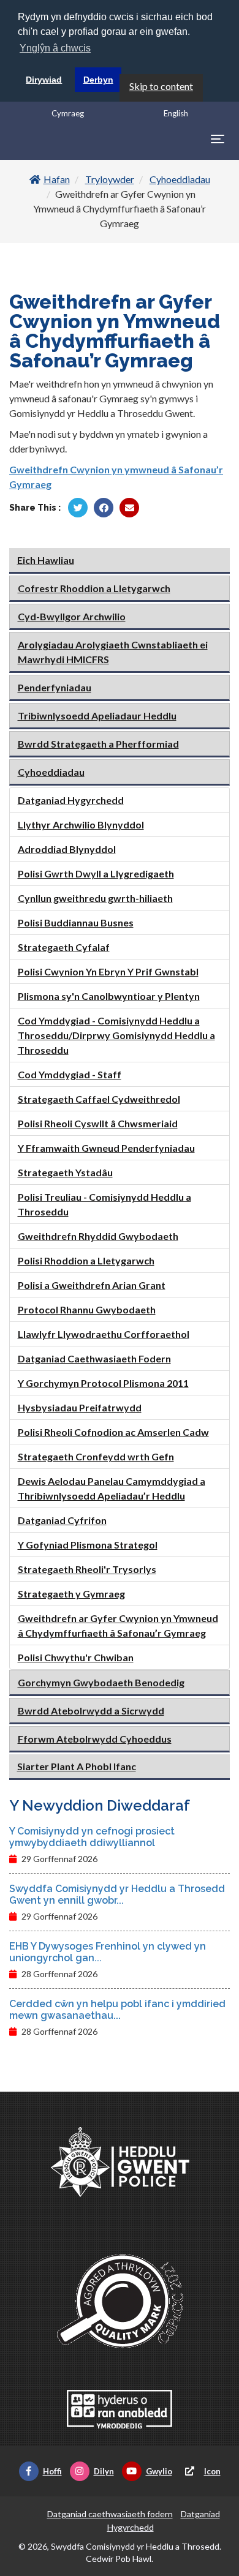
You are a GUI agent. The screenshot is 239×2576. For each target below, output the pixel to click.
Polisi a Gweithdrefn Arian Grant (92, 1285)
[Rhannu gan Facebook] (104, 508)
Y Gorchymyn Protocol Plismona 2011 (103, 1383)
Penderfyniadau (55, 687)
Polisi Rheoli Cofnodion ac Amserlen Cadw (113, 1432)
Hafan (57, 179)
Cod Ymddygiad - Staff (70, 1074)
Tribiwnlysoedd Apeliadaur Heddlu (97, 715)
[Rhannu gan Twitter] (78, 508)
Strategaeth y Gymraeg (71, 1594)
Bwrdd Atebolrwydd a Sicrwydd (91, 1710)
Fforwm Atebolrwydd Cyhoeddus (95, 1739)
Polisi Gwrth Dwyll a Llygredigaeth (96, 873)
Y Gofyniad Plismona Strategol (88, 1545)
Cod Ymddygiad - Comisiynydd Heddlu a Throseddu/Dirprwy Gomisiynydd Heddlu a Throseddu (116, 1035)
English (176, 113)
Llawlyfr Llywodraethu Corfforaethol (104, 1334)
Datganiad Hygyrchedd (71, 800)
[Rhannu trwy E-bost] (129, 508)
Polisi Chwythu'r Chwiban (76, 1657)
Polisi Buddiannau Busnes (76, 922)
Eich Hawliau (46, 560)
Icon (212, 2471)
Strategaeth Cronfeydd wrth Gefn (96, 1456)
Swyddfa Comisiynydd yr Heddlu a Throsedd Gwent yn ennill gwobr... (117, 1894)
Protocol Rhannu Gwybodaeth (87, 1309)
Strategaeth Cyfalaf (64, 947)
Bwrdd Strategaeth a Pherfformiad (98, 744)
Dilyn (104, 2471)
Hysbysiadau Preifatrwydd (80, 1407)
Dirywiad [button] (44, 80)
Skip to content (161, 86)
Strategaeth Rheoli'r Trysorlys (87, 1569)
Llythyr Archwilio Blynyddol (81, 824)
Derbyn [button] (98, 80)
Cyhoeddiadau (180, 179)
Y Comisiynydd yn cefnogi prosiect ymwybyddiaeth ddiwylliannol (92, 1837)
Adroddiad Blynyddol (67, 849)
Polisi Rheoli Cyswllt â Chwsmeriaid (98, 1123)
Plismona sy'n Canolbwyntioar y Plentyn (109, 996)
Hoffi (52, 2471)
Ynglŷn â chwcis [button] (55, 48)
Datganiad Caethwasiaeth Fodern (94, 1358)
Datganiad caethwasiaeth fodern (110, 2514)
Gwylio (159, 2471)
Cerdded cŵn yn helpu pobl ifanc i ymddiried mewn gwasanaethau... (117, 2010)
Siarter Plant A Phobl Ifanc (77, 1766)
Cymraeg (68, 113)
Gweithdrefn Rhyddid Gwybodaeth (98, 1236)
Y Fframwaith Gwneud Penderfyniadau (106, 1148)
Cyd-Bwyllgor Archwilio (72, 616)
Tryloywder (110, 179)
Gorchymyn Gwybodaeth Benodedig (101, 1682)
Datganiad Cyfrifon (62, 1520)
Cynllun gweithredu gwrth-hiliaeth (95, 898)
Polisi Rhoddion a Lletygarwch (86, 1260)
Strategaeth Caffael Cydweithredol (99, 1099)
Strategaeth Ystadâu (65, 1172)
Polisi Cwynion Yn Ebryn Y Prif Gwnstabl (108, 971)
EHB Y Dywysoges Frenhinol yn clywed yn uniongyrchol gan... (108, 1952)
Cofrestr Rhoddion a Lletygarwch (94, 588)
